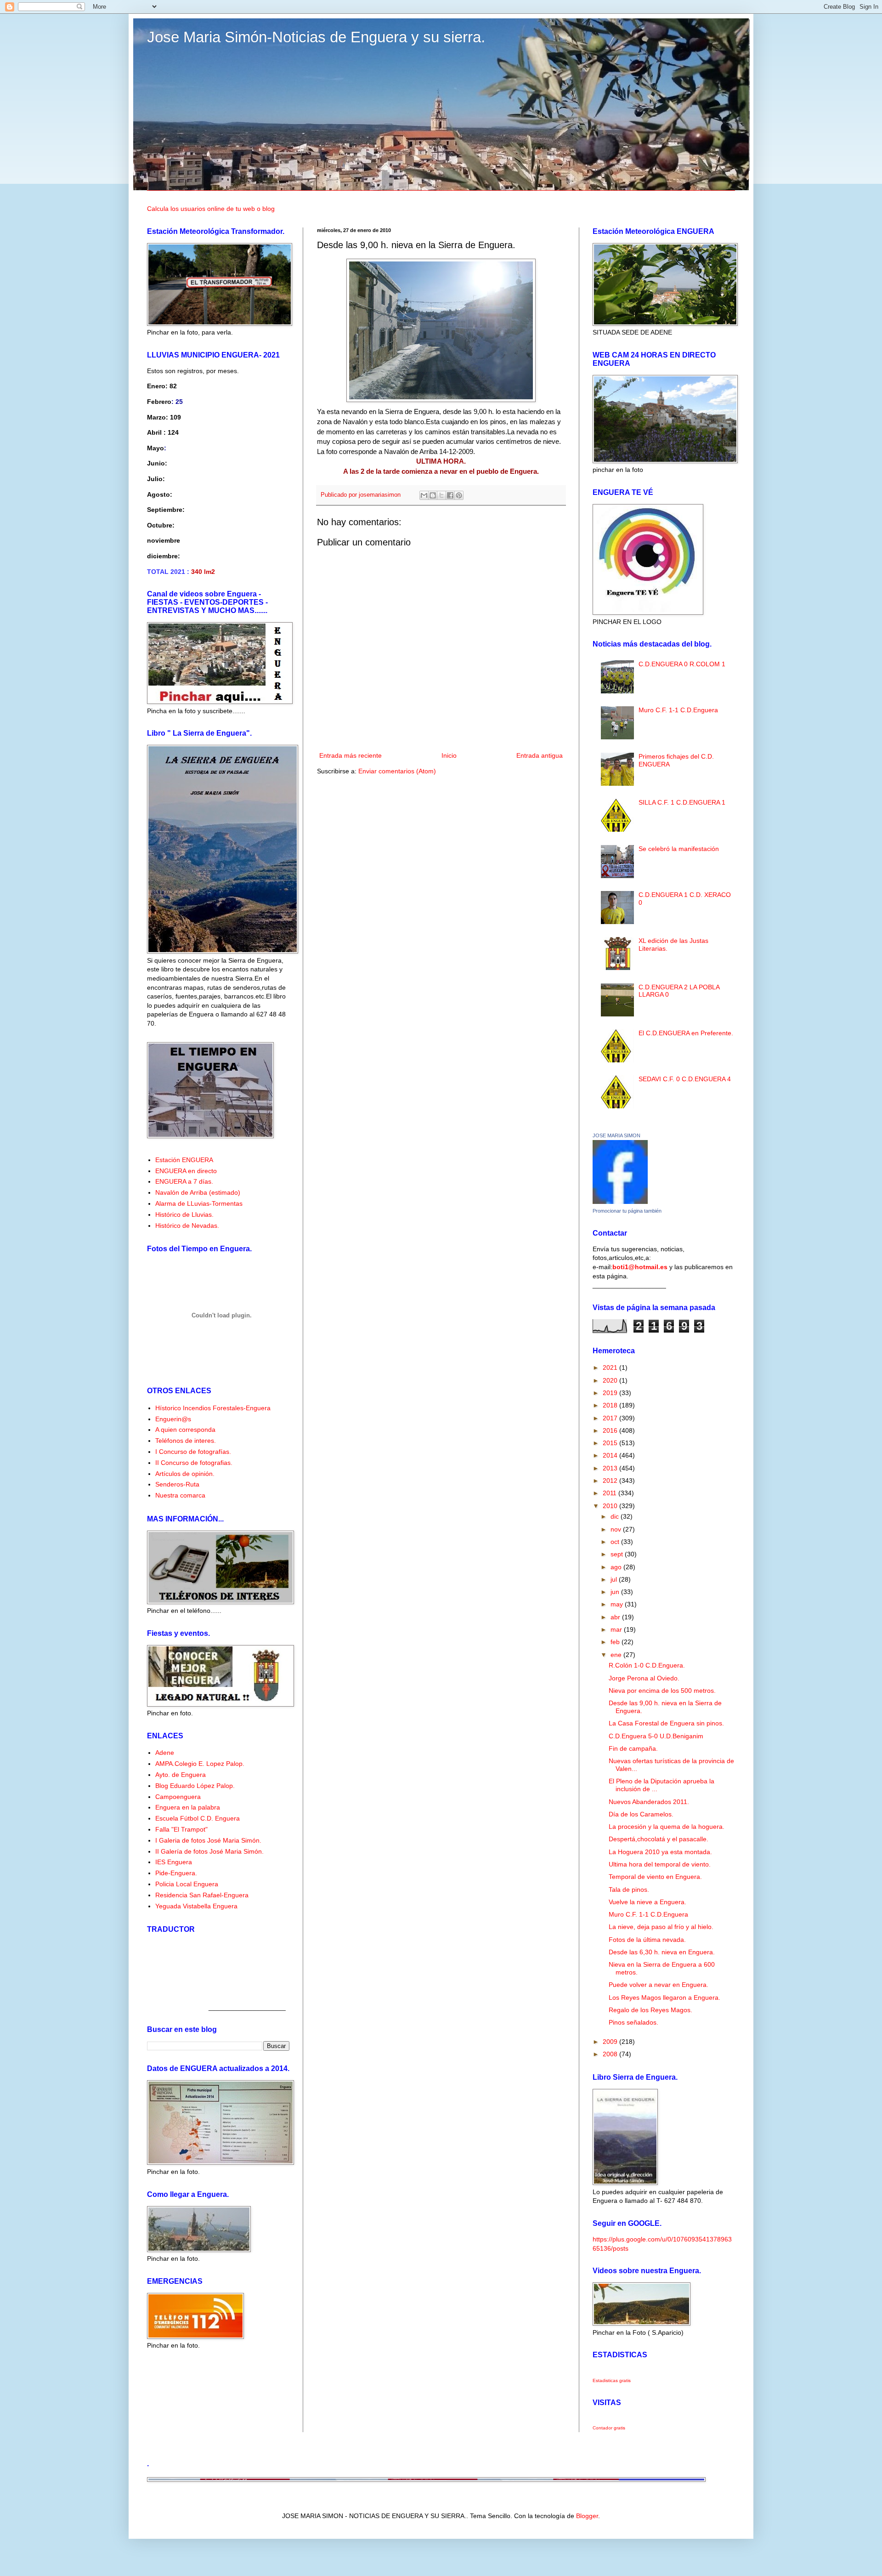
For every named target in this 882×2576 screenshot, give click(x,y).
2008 (611, 2054)
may (618, 1604)
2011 (611, 1493)
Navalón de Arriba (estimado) (198, 1192)
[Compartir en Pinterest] (459, 495)
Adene (165, 1753)
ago (617, 1567)
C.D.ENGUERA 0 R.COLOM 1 (682, 664)
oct (616, 1542)
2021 (611, 1367)
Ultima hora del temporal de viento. (660, 1864)
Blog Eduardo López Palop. (195, 1786)
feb (616, 1642)
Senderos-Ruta (177, 1484)
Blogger (587, 2516)
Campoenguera (178, 1797)
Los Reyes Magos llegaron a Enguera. (664, 1997)
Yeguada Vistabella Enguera (196, 1906)
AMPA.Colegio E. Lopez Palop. (200, 1764)
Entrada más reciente (351, 755)
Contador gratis (609, 2428)
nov (617, 1529)
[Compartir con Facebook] (450, 495)
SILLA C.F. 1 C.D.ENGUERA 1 (682, 802)
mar (617, 1629)
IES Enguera (174, 1862)
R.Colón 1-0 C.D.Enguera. (647, 1665)
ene (617, 1655)
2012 (611, 1481)
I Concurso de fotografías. (193, 1452)
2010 (611, 1506)
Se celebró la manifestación (679, 849)
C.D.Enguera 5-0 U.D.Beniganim (656, 1736)
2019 (611, 1393)
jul (615, 1579)
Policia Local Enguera (187, 1884)
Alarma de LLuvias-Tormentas (199, 1203)
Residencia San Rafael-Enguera (202, 1895)
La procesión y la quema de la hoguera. (667, 1827)
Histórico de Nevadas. (187, 1226)
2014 (611, 1455)
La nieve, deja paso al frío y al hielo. (661, 1927)
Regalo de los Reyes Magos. (650, 2010)
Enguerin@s (173, 1419)
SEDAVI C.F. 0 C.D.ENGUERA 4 (685, 1079)
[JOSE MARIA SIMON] (620, 1202)
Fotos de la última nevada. (647, 1940)
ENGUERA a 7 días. (184, 1181)
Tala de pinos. (629, 1889)
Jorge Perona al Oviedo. (644, 1678)
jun (616, 1592)
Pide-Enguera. (176, 1873)
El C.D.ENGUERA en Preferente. (686, 1033)
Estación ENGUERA (184, 1160)
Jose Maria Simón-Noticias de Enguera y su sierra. (316, 37)
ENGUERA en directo (186, 1171)
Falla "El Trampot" (181, 1829)
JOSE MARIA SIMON (616, 1135)
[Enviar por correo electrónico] (424, 495)
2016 (611, 1430)
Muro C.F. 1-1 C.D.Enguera (678, 710)
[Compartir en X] (441, 495)
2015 (611, 1443)
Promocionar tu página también (627, 1211)
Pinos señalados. (633, 2022)
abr (616, 1617)
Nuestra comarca (180, 1495)
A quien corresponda (185, 1430)
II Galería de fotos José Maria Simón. (209, 1851)
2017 (611, 1418)
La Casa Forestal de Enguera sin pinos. (666, 1723)
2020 (611, 1380)
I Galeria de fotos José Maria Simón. (208, 1840)
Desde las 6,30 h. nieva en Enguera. (662, 1952)
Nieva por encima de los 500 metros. (662, 1691)
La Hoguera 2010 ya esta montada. (660, 1852)
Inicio (449, 755)
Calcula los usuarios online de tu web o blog (211, 209)
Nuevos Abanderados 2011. (649, 1802)
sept (618, 1554)
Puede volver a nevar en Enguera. (659, 1985)
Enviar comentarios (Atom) (397, 771)
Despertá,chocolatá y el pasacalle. (659, 1839)
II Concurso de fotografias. (194, 1463)
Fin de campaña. (633, 1748)
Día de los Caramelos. (641, 1814)
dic (616, 1516)
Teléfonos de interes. (186, 1441)
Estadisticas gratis (612, 2380)
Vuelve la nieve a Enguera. (647, 1902)
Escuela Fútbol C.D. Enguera (198, 1818)
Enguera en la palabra (188, 1807)
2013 (611, 1468)
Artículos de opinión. (185, 1474)
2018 (611, 1405)
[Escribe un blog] (433, 495)
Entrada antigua (540, 755)
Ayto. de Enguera (181, 1775)
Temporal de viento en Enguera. (655, 1877)
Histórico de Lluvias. (184, 1214)
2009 (611, 2042)
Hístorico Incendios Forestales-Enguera (213, 1408)
